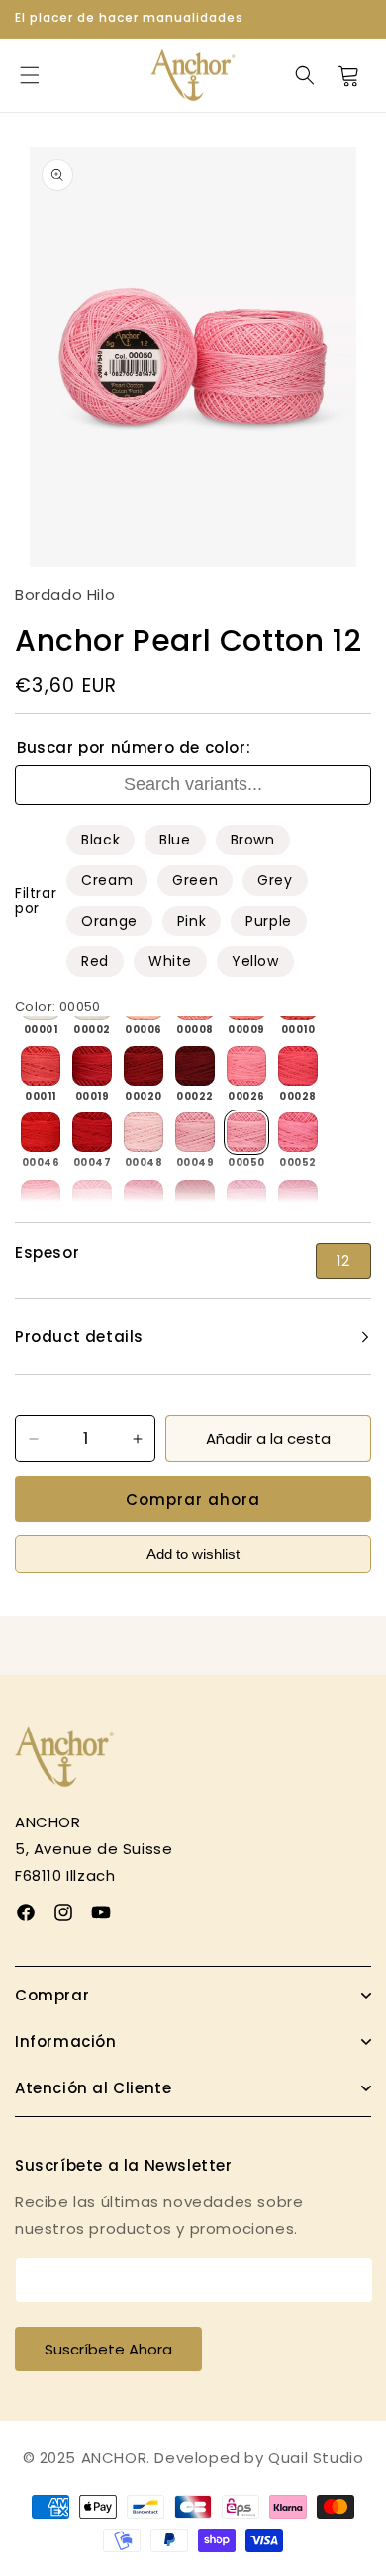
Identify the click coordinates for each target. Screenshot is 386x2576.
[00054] (41, 1199)
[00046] (41, 1132)
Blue (175, 840)
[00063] (298, 1199)
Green (195, 880)
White (170, 961)
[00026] (246, 1066)
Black (100, 840)
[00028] (298, 1066)
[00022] (195, 1066)
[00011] (41, 1066)
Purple (269, 921)
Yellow (255, 961)
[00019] (92, 1066)
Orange (109, 921)
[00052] (298, 1132)
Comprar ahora (193, 1500)
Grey (275, 880)
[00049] (195, 1132)
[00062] (246, 1199)
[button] (30, 75)
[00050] (246, 1132)
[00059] (195, 1199)
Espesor (47, 1253)
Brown (253, 840)
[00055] (92, 1199)
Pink (192, 921)
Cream (107, 880)
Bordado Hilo (65, 595)
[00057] (144, 1199)
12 (343, 1261)
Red (95, 961)
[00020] (144, 1066)
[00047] (92, 1132)
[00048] (144, 1132)
